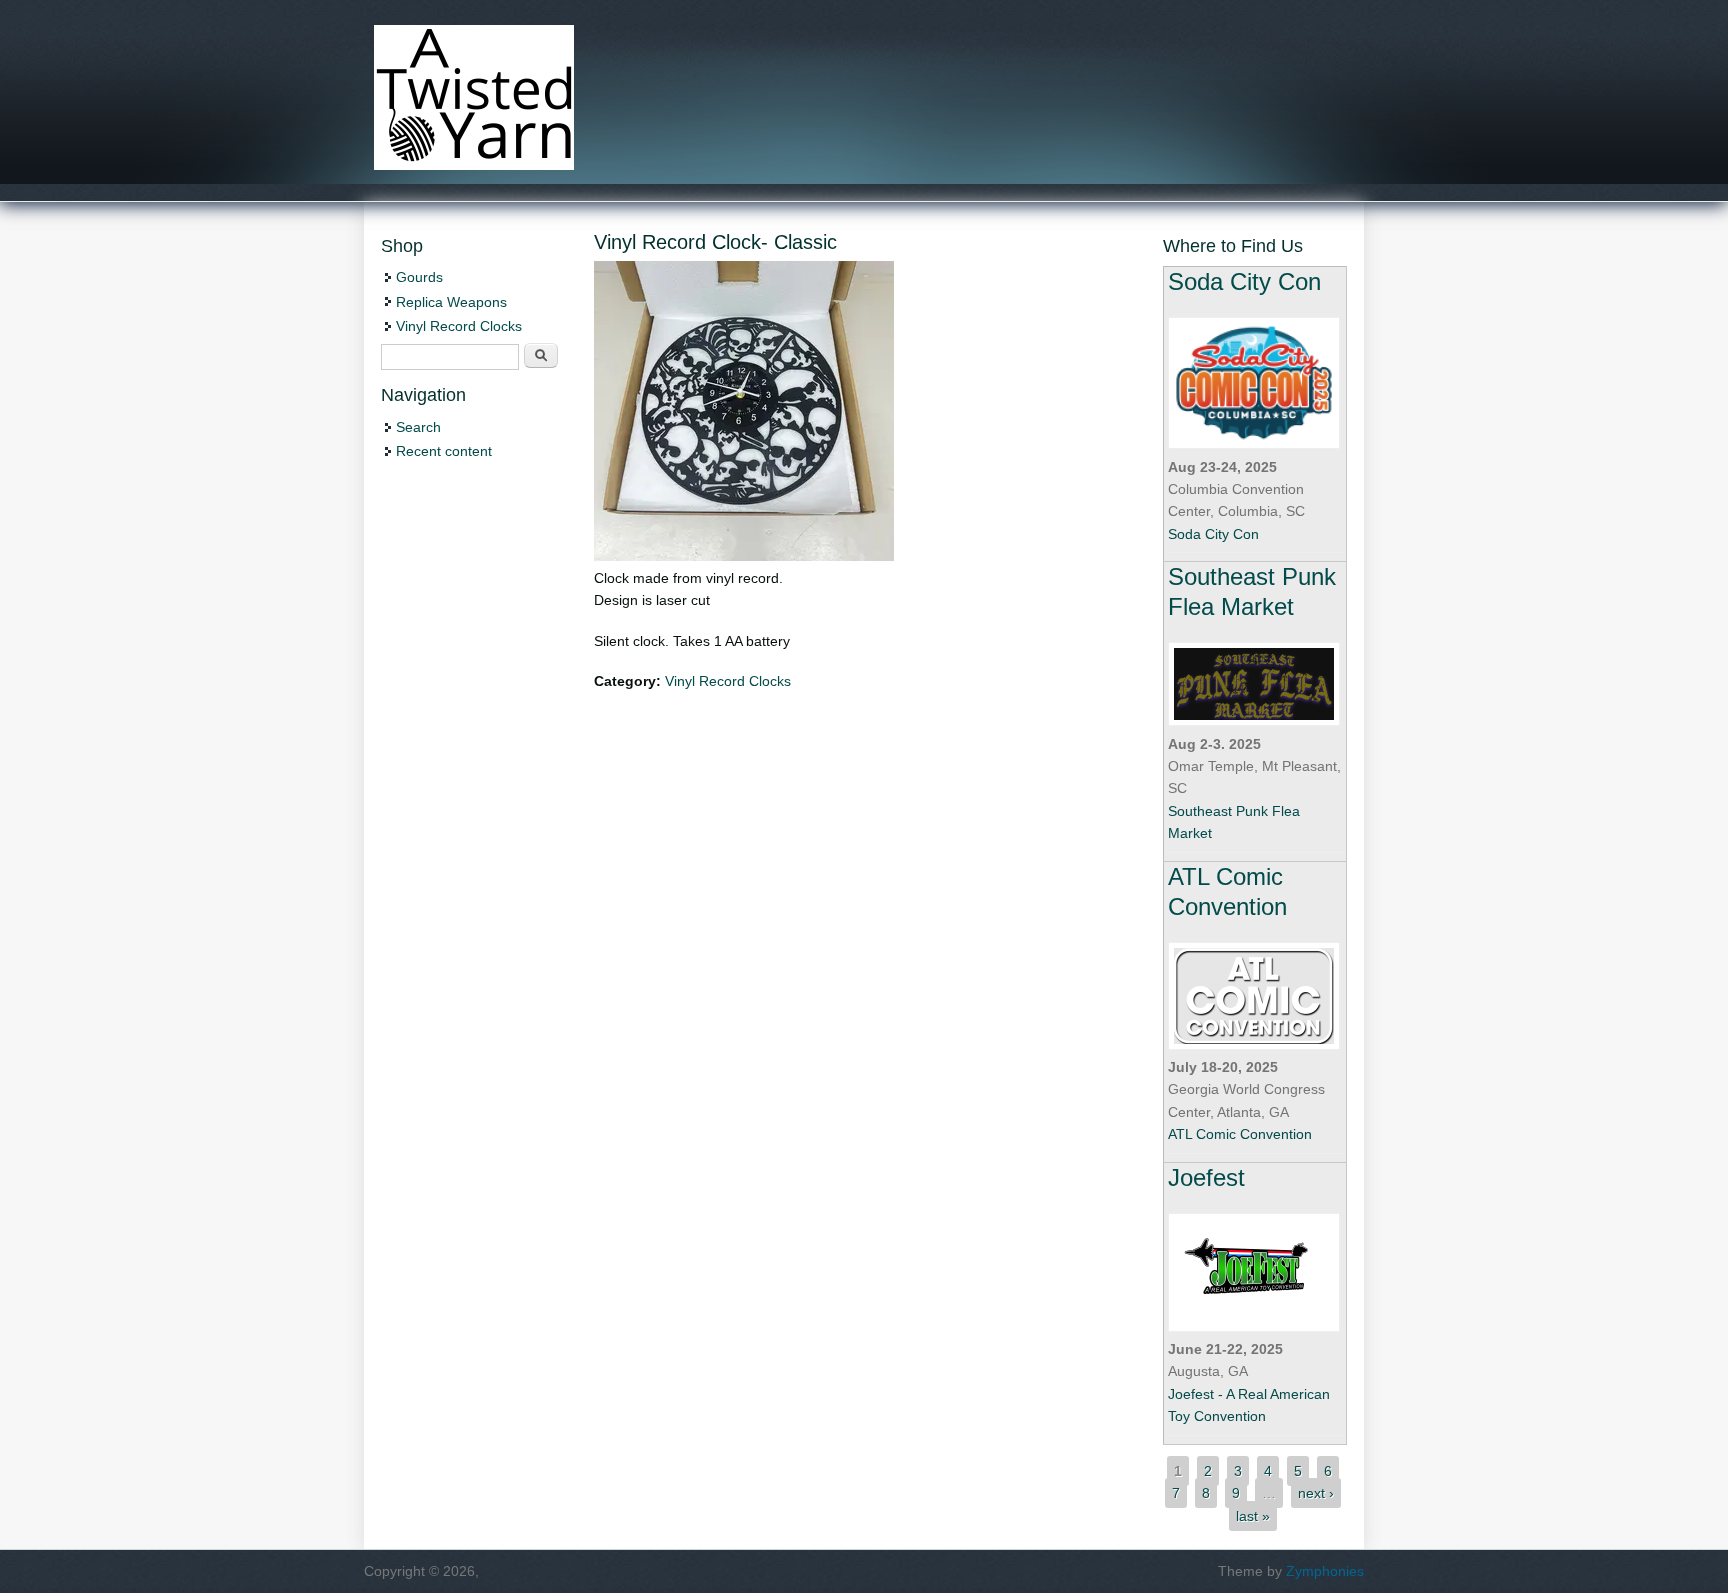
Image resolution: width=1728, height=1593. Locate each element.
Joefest (1206, 1177)
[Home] (474, 165)
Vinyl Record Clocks (728, 681)
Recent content (444, 451)
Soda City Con (1244, 281)
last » (1253, 1516)
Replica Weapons (451, 302)
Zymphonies (1325, 1571)
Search (418, 427)
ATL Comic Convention (1240, 1134)
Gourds (419, 277)
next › (1316, 1493)
